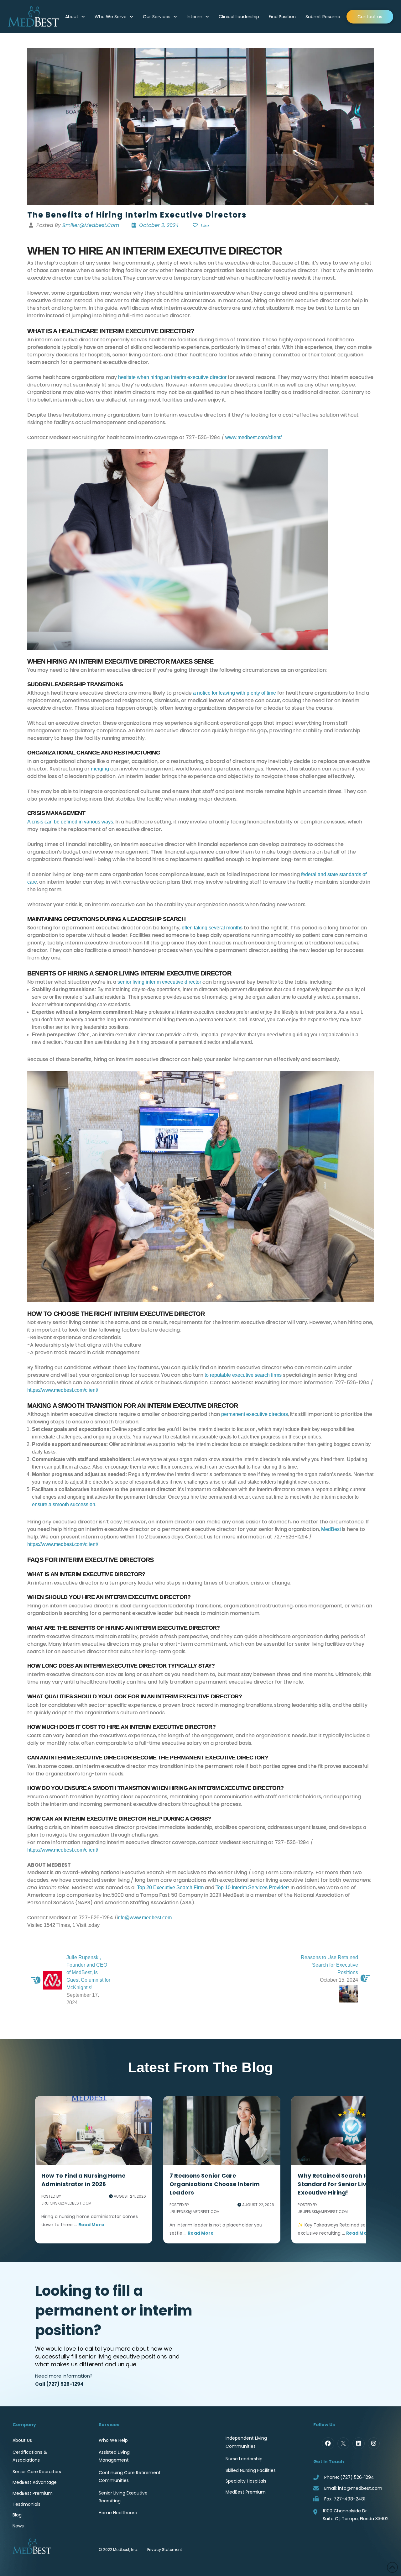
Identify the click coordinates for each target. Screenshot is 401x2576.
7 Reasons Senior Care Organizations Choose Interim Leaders (215, 2184)
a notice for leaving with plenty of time (234, 693)
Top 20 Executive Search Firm (170, 1887)
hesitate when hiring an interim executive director (172, 377)
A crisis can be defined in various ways (70, 822)
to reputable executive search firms (243, 1375)
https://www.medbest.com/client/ (63, 1390)
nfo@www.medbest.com (145, 1918)
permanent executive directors (255, 1414)
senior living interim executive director (159, 982)
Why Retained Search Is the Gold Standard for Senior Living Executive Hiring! (346, 2184)
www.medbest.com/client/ (253, 437)
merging (100, 769)
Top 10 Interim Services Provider (252, 1887)
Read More (91, 2225)
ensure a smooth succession (64, 1504)
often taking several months (212, 928)
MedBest (331, 1529)
